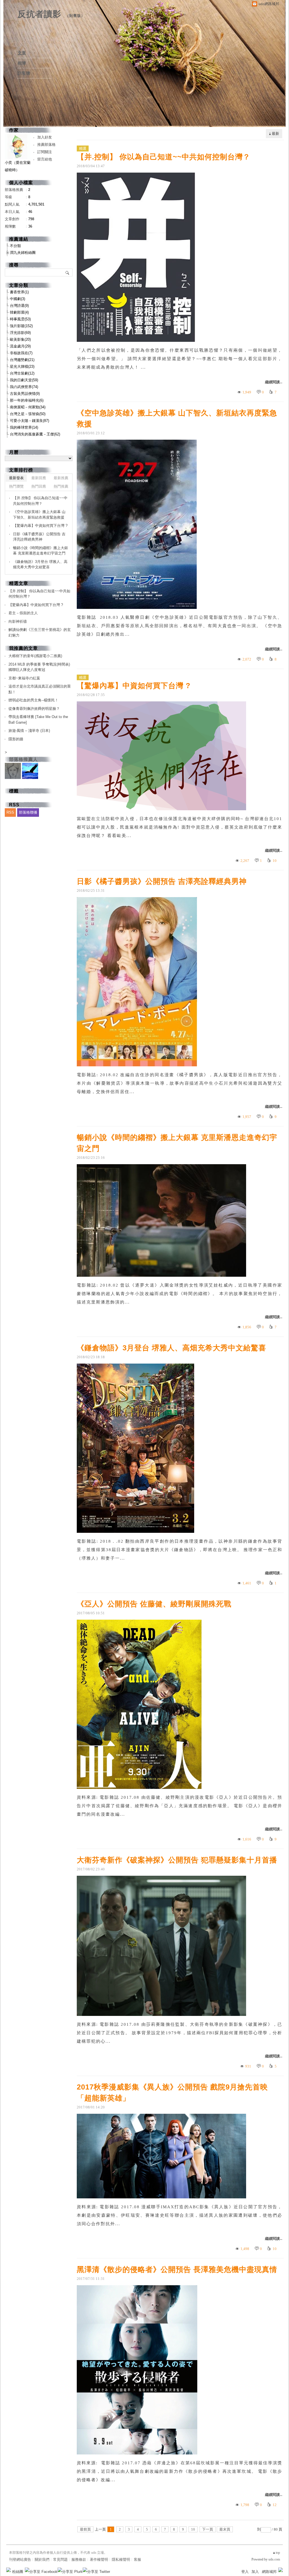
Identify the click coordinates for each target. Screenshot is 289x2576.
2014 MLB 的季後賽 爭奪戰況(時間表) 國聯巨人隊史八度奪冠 (39, 667)
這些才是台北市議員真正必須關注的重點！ (40, 689)
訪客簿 (24, 73)
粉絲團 (18, 2572)
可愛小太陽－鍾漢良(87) (29, 421)
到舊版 (75, 16)
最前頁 (85, 2529)
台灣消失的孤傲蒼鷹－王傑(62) (35, 434)
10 (193, 2529)
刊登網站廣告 (20, 2560)
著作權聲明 (99, 2560)
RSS (10, 812)
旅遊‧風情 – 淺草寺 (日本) (29, 731)
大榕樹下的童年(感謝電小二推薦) (35, 656)
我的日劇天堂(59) (24, 380)
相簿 (22, 63)
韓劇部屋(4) (19, 312)
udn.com (274, 2559)
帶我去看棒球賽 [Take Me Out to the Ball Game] (38, 720)
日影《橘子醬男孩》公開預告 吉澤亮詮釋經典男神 (162, 881)
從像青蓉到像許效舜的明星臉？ (34, 709)
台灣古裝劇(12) (22, 373)
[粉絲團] (8, 2570)
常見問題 (60, 2560)
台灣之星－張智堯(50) (28, 414)
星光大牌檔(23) (22, 366)
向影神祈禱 (18, 621)
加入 (255, 2572)
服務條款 (79, 2560)
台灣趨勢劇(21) (22, 360)
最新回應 (39, 478)
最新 (275, 134)
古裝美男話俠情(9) (25, 394)
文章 (22, 53)
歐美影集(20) (20, 339)
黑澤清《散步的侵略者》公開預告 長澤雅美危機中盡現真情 (177, 2269)
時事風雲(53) (20, 319)
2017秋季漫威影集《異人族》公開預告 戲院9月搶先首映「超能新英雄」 (172, 2092)
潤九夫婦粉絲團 (23, 253)
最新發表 (16, 478)
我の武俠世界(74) (24, 387)
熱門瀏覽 (16, 486)
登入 (245, 2572)
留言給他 (45, 159)
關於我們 (42, 2560)
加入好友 (45, 137)
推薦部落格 (46, 145)
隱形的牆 (16, 739)
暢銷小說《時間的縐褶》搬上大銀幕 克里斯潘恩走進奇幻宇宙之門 (177, 1143)
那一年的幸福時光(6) (27, 400)
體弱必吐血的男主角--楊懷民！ (33, 700)
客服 (137, 2560)
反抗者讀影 (39, 14)
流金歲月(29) (20, 346)
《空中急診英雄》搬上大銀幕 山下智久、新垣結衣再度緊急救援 (177, 418)
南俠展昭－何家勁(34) (28, 407)
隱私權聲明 (121, 2560)
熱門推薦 (61, 486)
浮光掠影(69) (20, 333)
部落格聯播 (28, 812)
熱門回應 (39, 486)
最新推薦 (61, 478)
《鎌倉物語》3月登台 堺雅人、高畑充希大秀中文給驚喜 (171, 1348)
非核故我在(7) (21, 353)
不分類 (15, 246)
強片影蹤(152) (21, 326)
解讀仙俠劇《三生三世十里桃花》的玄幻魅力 (40, 632)
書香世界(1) (19, 292)
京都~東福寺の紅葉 (24, 678)
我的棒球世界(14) (24, 427)
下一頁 (208, 2529)
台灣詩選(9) (19, 306)
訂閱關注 (45, 152)
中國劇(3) (17, 299)
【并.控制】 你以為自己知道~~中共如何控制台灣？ (164, 157)
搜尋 (68, 272)
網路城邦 (269, 2572)
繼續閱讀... (274, 382)
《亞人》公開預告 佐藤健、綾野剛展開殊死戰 (154, 1604)
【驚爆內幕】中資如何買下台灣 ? (134, 686)
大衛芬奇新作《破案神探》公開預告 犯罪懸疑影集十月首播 (177, 1860)
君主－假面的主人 (23, 613)
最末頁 (225, 2529)
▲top (276, 2553)
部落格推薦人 (23, 759)
